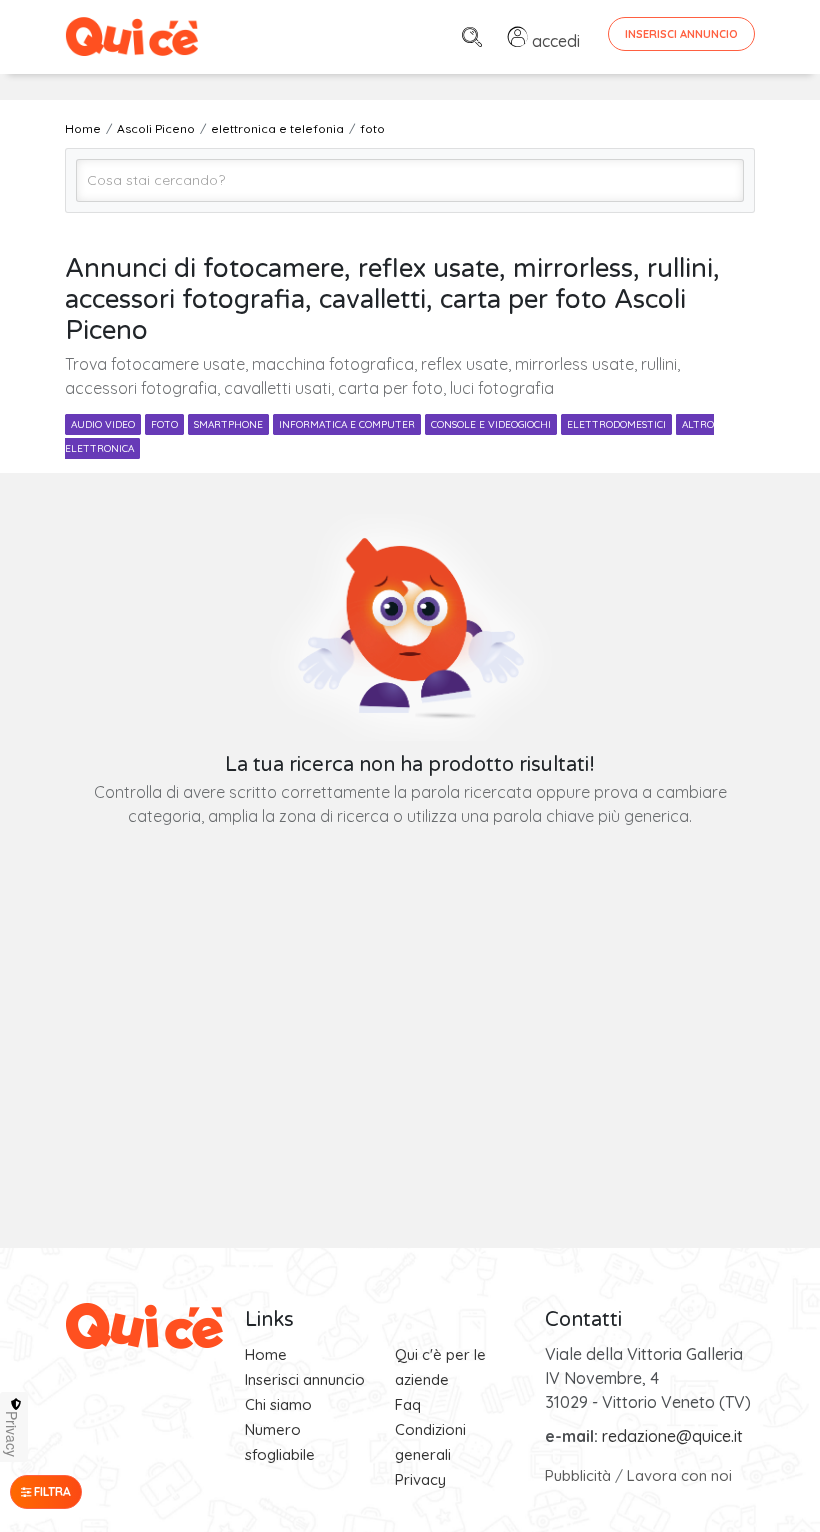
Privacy (420, 1479)
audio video (103, 424)
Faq (408, 1404)
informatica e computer (347, 424)
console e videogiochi (491, 424)
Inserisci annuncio (305, 1379)
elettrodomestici (616, 424)
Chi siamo (278, 1404)
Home (266, 1354)
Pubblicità (578, 1475)
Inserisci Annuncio (681, 34)
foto (164, 424)
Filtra (51, 1491)
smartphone (228, 424)
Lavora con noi (679, 1475)
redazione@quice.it (672, 1436)
